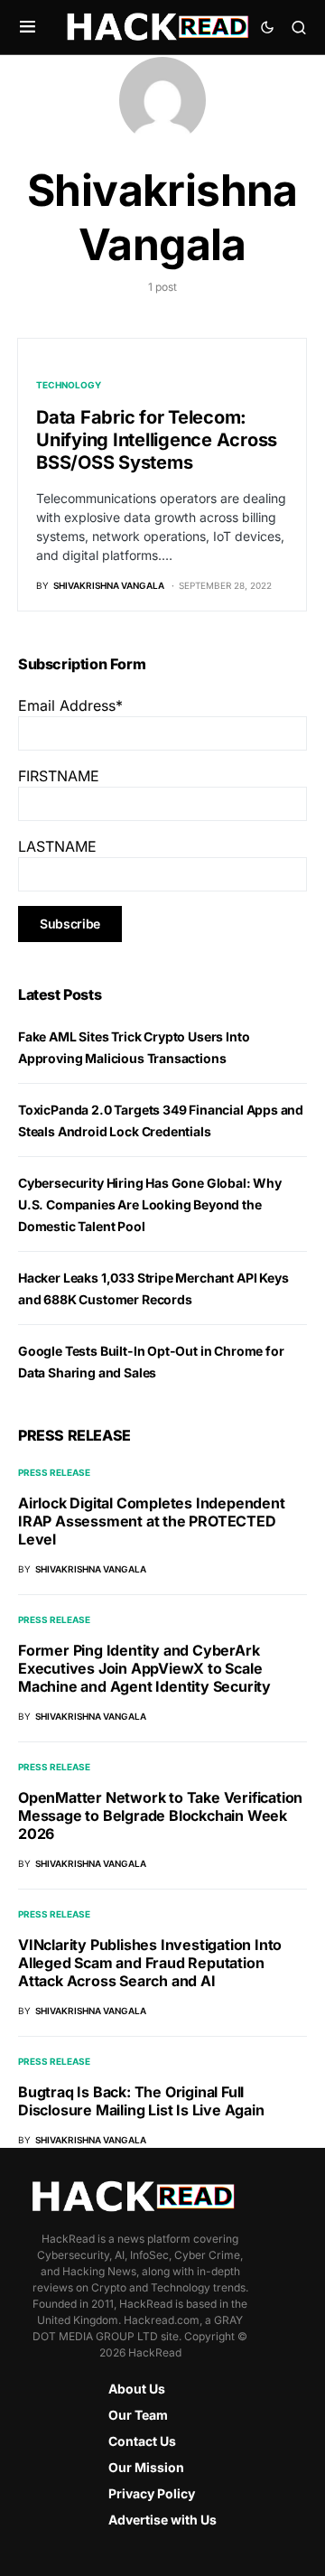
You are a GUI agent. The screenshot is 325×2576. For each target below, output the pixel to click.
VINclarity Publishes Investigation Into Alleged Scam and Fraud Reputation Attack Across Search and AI (150, 1963)
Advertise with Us (162, 2520)
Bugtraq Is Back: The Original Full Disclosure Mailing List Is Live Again (141, 2101)
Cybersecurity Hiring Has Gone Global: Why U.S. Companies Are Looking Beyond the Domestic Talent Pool (150, 1204)
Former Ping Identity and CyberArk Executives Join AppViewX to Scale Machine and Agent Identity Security (144, 1668)
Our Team (138, 2415)
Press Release (54, 1472)
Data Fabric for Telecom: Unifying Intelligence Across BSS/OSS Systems (157, 440)
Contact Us (142, 2441)
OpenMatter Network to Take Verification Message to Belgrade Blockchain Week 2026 (160, 1815)
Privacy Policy (152, 2493)
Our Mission (146, 2467)
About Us (137, 2389)
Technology (69, 385)
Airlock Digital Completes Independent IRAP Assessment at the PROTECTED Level (152, 1521)
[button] (28, 27)
